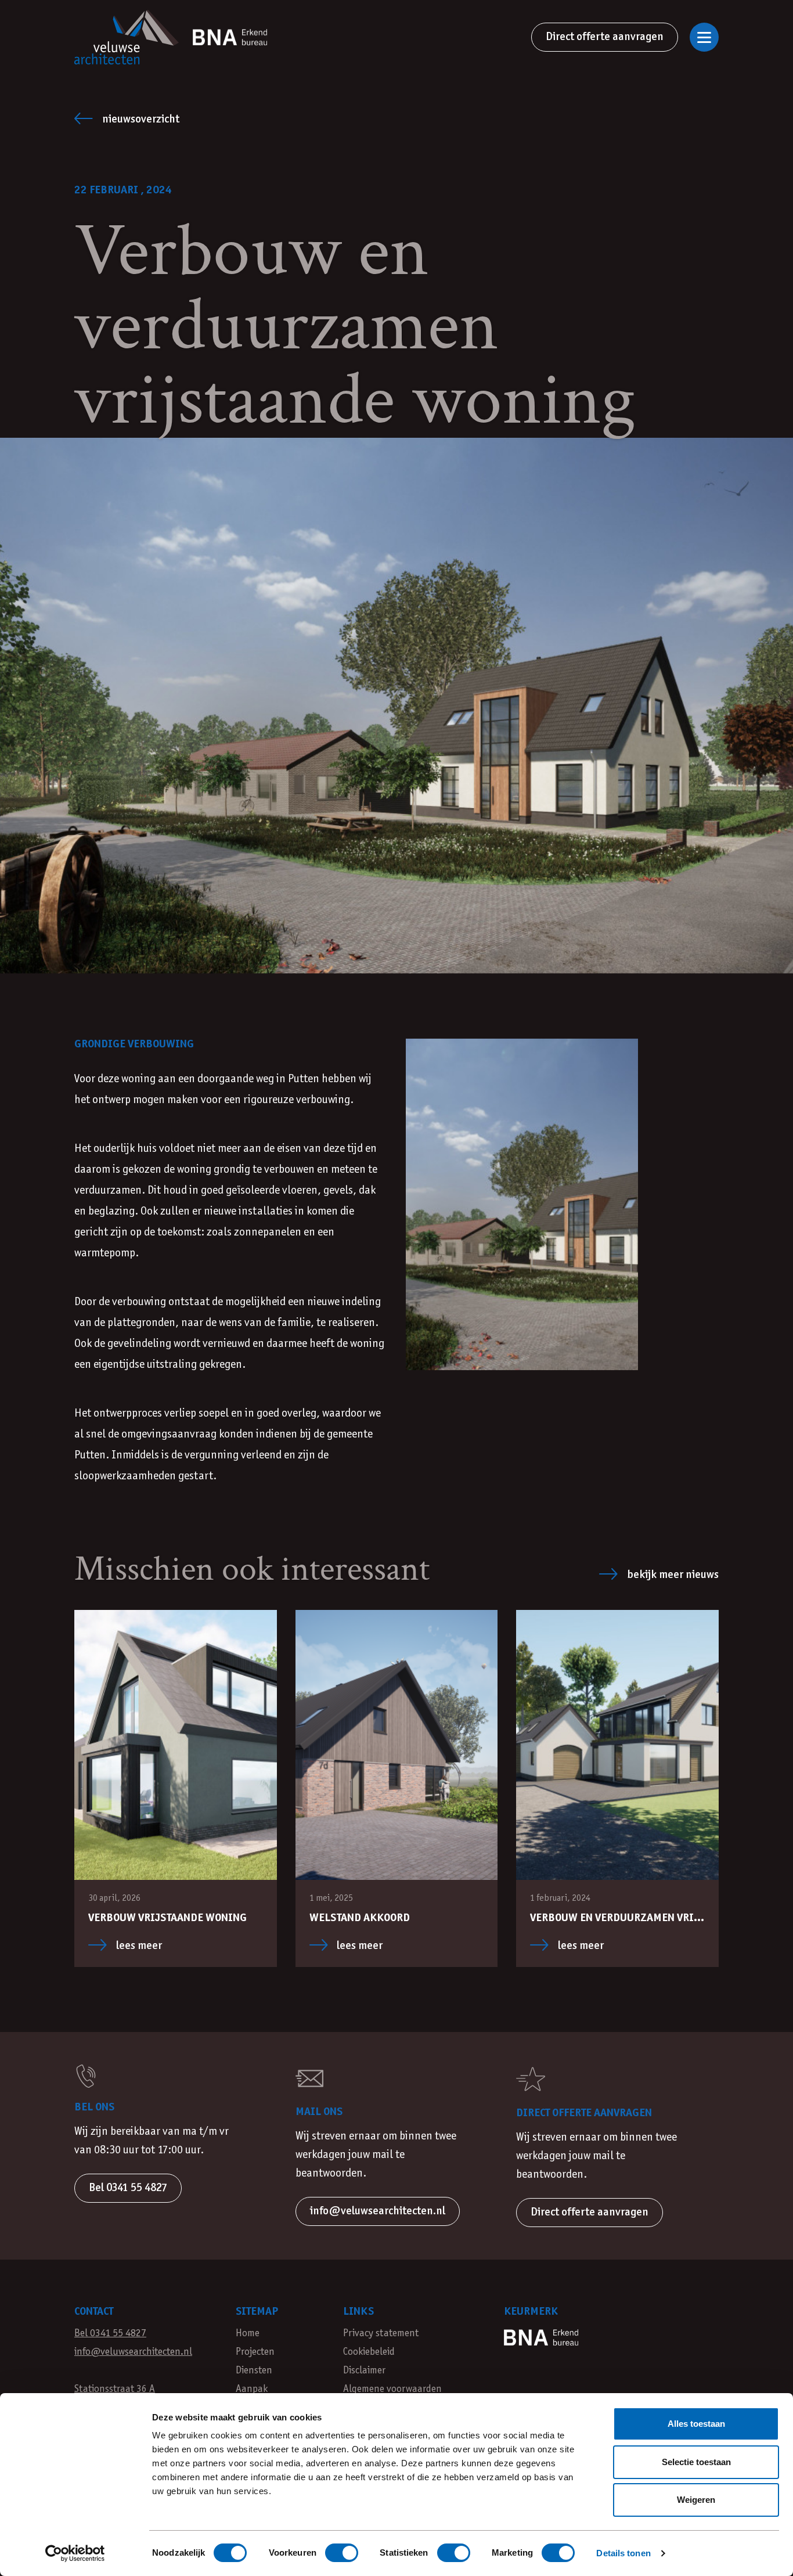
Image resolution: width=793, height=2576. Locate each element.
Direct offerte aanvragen (605, 37)
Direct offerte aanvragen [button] (590, 2212)
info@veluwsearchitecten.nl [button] (378, 2211)
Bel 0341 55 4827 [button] (128, 2188)
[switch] (342, 2553)
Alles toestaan (696, 2424)
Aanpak (252, 2389)
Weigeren (696, 2500)
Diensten (254, 2371)
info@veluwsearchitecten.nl (133, 2352)
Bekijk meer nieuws (673, 1575)
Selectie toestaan (696, 2462)
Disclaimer (364, 2371)
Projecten (255, 2352)
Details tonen (623, 2553)
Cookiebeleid (369, 2352)
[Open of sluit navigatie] (704, 37)
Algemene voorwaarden (392, 2389)
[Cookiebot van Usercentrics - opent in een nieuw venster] (75, 2553)
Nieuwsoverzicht (141, 119)
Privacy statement (381, 2334)
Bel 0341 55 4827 (110, 2334)
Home (248, 2334)
